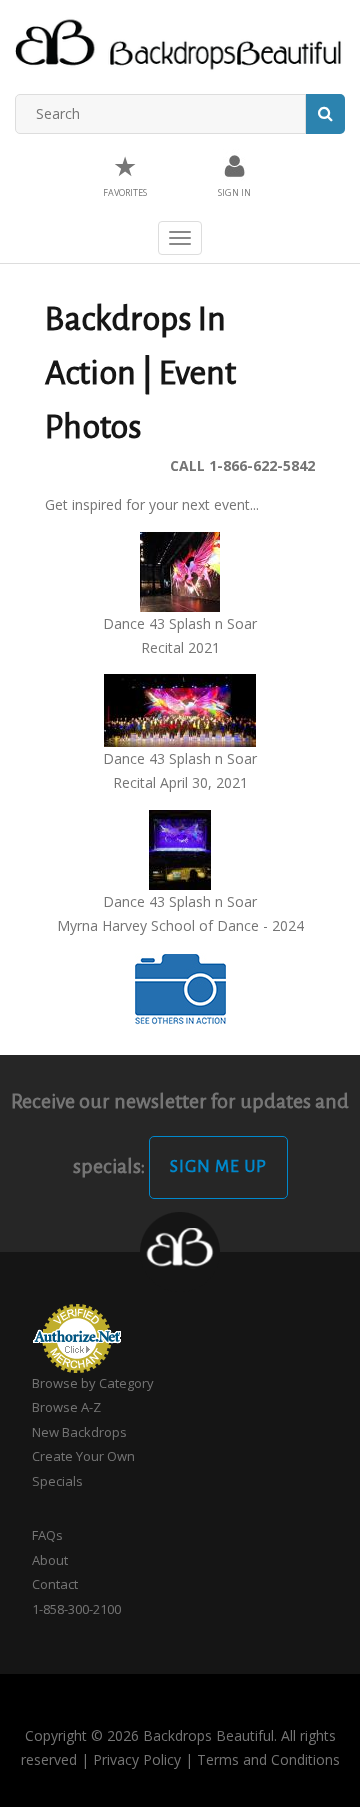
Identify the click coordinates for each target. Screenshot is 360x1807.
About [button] (50, 1560)
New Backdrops (79, 1432)
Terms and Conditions (268, 1759)
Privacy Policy (137, 1759)
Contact (55, 1584)
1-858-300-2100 (76, 1609)
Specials (57, 1481)
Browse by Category (93, 1383)
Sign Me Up (218, 1167)
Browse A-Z (66, 1407)
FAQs (47, 1535)
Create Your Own (83, 1456)
